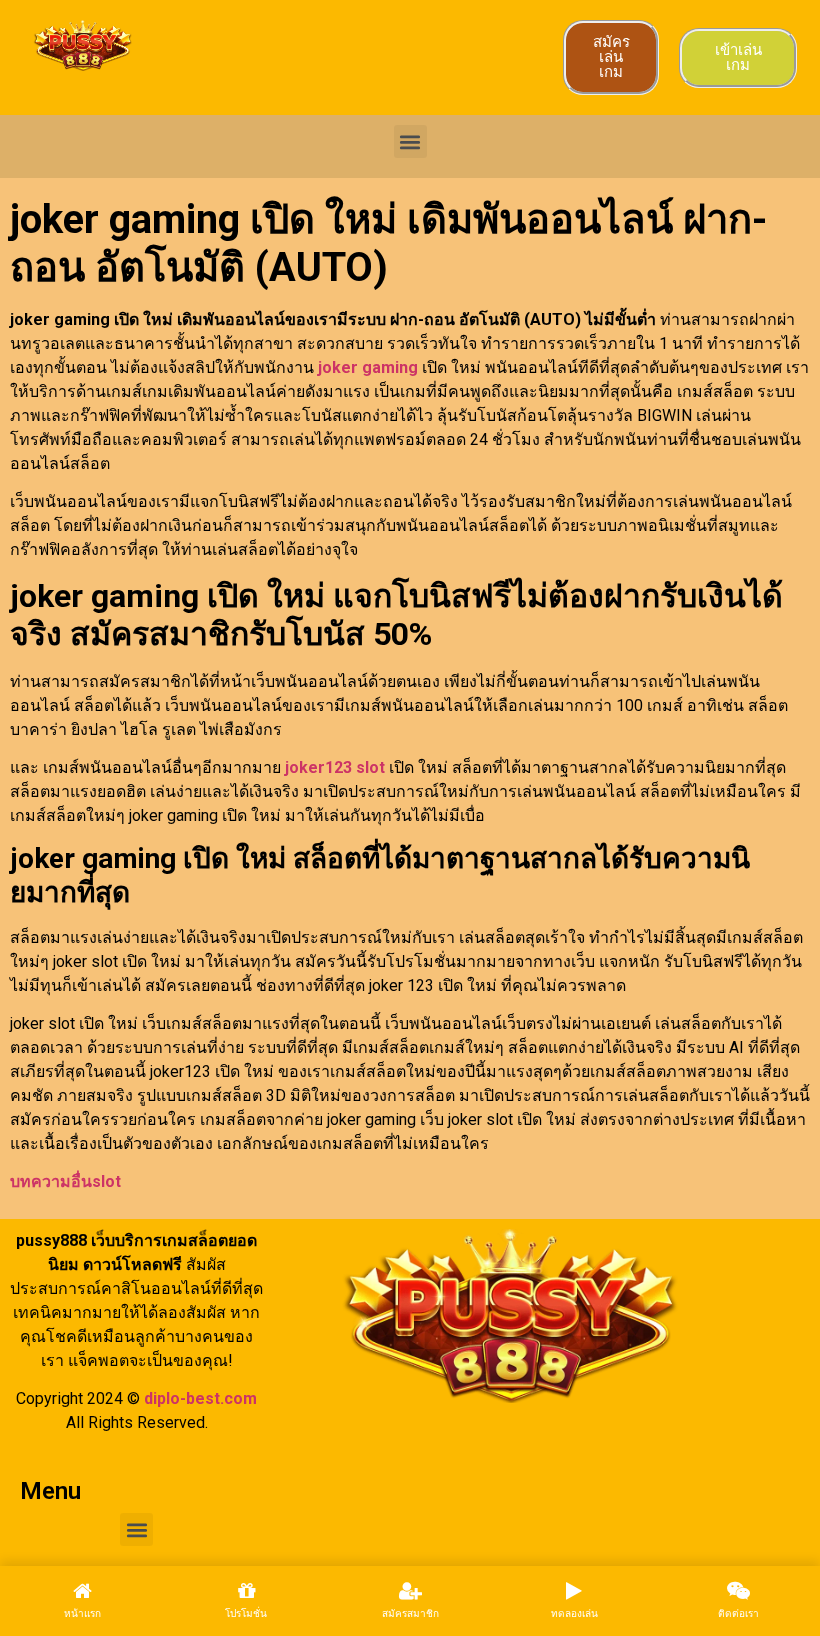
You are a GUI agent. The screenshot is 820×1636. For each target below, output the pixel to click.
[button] (410, 141)
